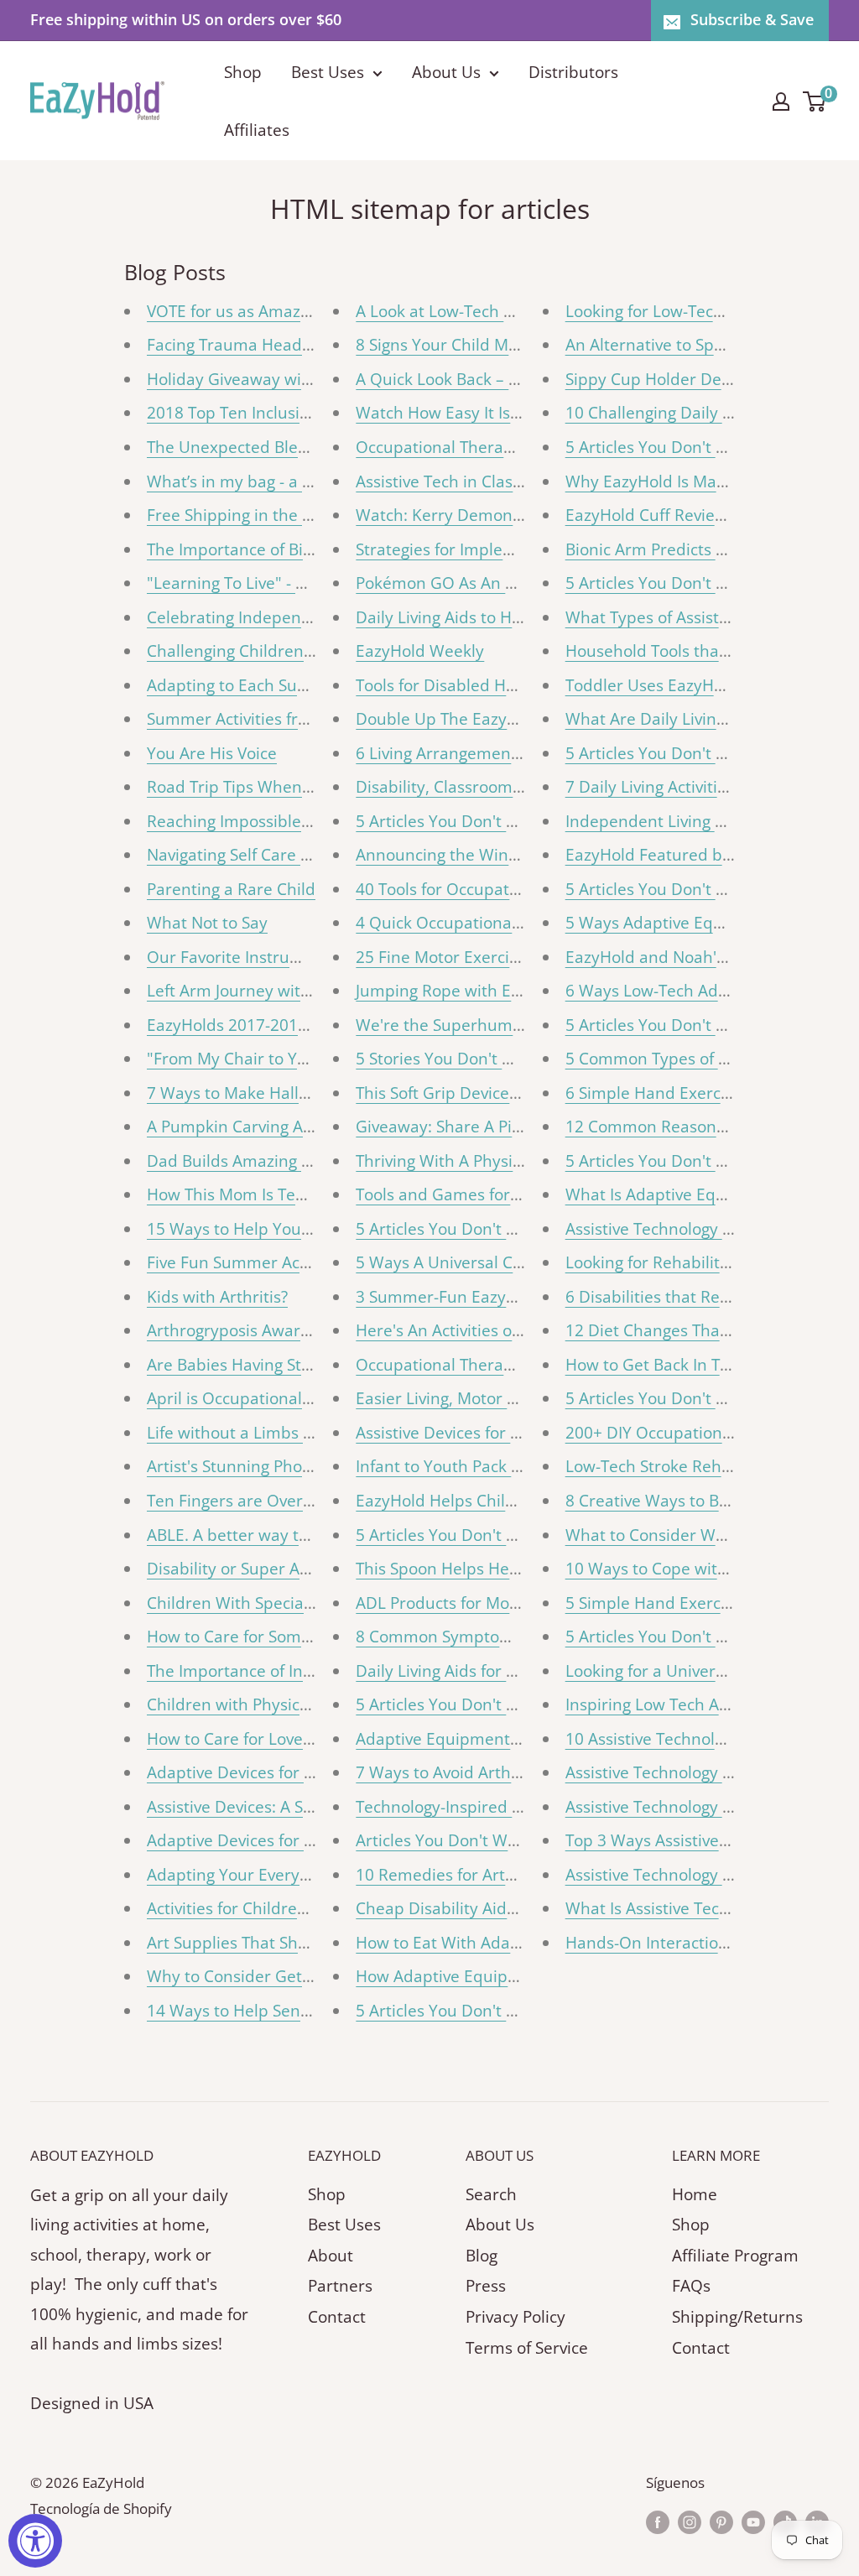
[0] (815, 101)
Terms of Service (527, 2348)
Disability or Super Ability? (245, 1569)
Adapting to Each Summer (245, 685)
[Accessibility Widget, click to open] (35, 2541)
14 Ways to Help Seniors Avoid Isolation (294, 2011)
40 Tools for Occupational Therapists (492, 889)
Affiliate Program (735, 2256)
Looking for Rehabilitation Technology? (710, 1262)
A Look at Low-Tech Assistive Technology (506, 311)
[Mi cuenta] (781, 101)
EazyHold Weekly (420, 651)
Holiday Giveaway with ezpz (251, 379)
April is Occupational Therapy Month (284, 1398)
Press (486, 2286)
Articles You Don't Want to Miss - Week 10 (512, 1840)
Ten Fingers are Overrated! (247, 1501)
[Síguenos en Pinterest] (721, 2521)
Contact (337, 2317)
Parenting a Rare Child (231, 889)
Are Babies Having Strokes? (248, 1365)
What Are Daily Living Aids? (666, 719)
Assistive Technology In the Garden (696, 1875)
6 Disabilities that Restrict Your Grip (700, 1297)
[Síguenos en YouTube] (753, 2521)
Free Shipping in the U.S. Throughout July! (302, 515)
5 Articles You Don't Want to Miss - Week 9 (514, 2011)
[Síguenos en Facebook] (658, 2521)
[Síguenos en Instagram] (690, 2521)
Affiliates (257, 130)
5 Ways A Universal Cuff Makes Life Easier (512, 1262)
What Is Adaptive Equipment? (676, 1194)
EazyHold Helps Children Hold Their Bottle (514, 1501)
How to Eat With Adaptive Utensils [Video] (512, 1943)
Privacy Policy (515, 2317)
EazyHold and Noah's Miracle (674, 957)
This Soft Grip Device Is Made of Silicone (504, 1093)
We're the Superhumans (448, 1025)
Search (491, 2194)
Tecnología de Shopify (101, 2508)
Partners (340, 2286)
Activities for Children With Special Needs (301, 1908)
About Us (446, 72)
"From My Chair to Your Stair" (258, 1059)
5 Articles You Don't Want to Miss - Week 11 (518, 1704)
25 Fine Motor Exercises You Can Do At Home (525, 957)
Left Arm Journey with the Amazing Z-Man (304, 991)
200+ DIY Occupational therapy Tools (704, 1433)
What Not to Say (207, 923)
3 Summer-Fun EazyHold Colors (474, 1297)
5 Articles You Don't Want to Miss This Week (520, 821)
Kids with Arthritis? (217, 1297)
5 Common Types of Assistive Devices (704, 1059)
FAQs (691, 2286)
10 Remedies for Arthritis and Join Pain (501, 1875)
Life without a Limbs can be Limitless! (287, 1433)
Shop (243, 72)
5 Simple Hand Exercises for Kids (688, 1603)
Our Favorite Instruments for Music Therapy (312, 957)
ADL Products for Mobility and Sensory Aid (514, 1603)
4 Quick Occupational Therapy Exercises (506, 923)
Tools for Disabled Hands (449, 685)
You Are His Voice (212, 753)
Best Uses (328, 72)
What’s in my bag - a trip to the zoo (277, 481)
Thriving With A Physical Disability (482, 1161)
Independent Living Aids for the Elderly (711, 821)
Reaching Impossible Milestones (267, 821)
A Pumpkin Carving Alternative (261, 1127)
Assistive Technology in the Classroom (707, 1772)
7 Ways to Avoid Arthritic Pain (466, 1772)
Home (695, 2194)
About (331, 2256)
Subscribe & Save (752, 19)
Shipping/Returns (737, 2317)
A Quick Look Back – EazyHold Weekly (496, 379)
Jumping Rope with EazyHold (463, 991)
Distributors (573, 72)
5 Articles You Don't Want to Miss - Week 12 (518, 1535)
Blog (482, 2256)
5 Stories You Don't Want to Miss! (479, 1059)
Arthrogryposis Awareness (245, 1330)
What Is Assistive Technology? (675, 1908)
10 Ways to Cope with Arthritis (679, 1569)
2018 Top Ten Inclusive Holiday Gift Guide (302, 413)
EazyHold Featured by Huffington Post (708, 855)
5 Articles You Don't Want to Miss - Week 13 (518, 1229)
